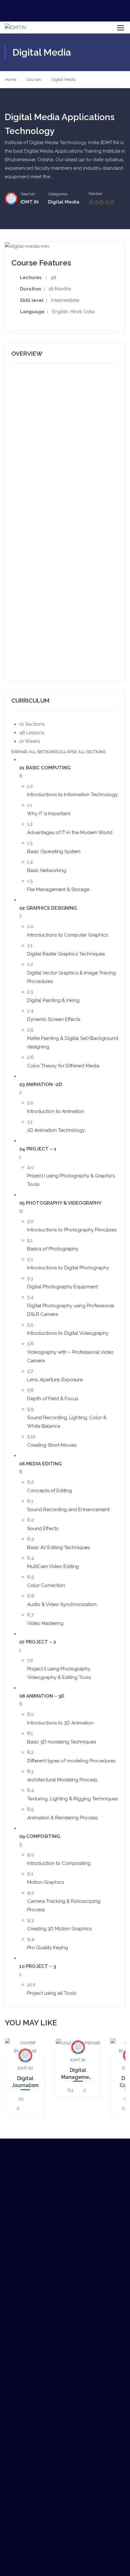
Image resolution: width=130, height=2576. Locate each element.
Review (95, 194)
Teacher (28, 194)
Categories (58, 194)
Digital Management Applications (78, 2074)
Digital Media (63, 79)
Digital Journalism (25, 2082)
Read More (25, 2047)
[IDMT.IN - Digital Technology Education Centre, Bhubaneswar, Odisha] (26, 27)
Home (10, 79)
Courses (34, 79)
